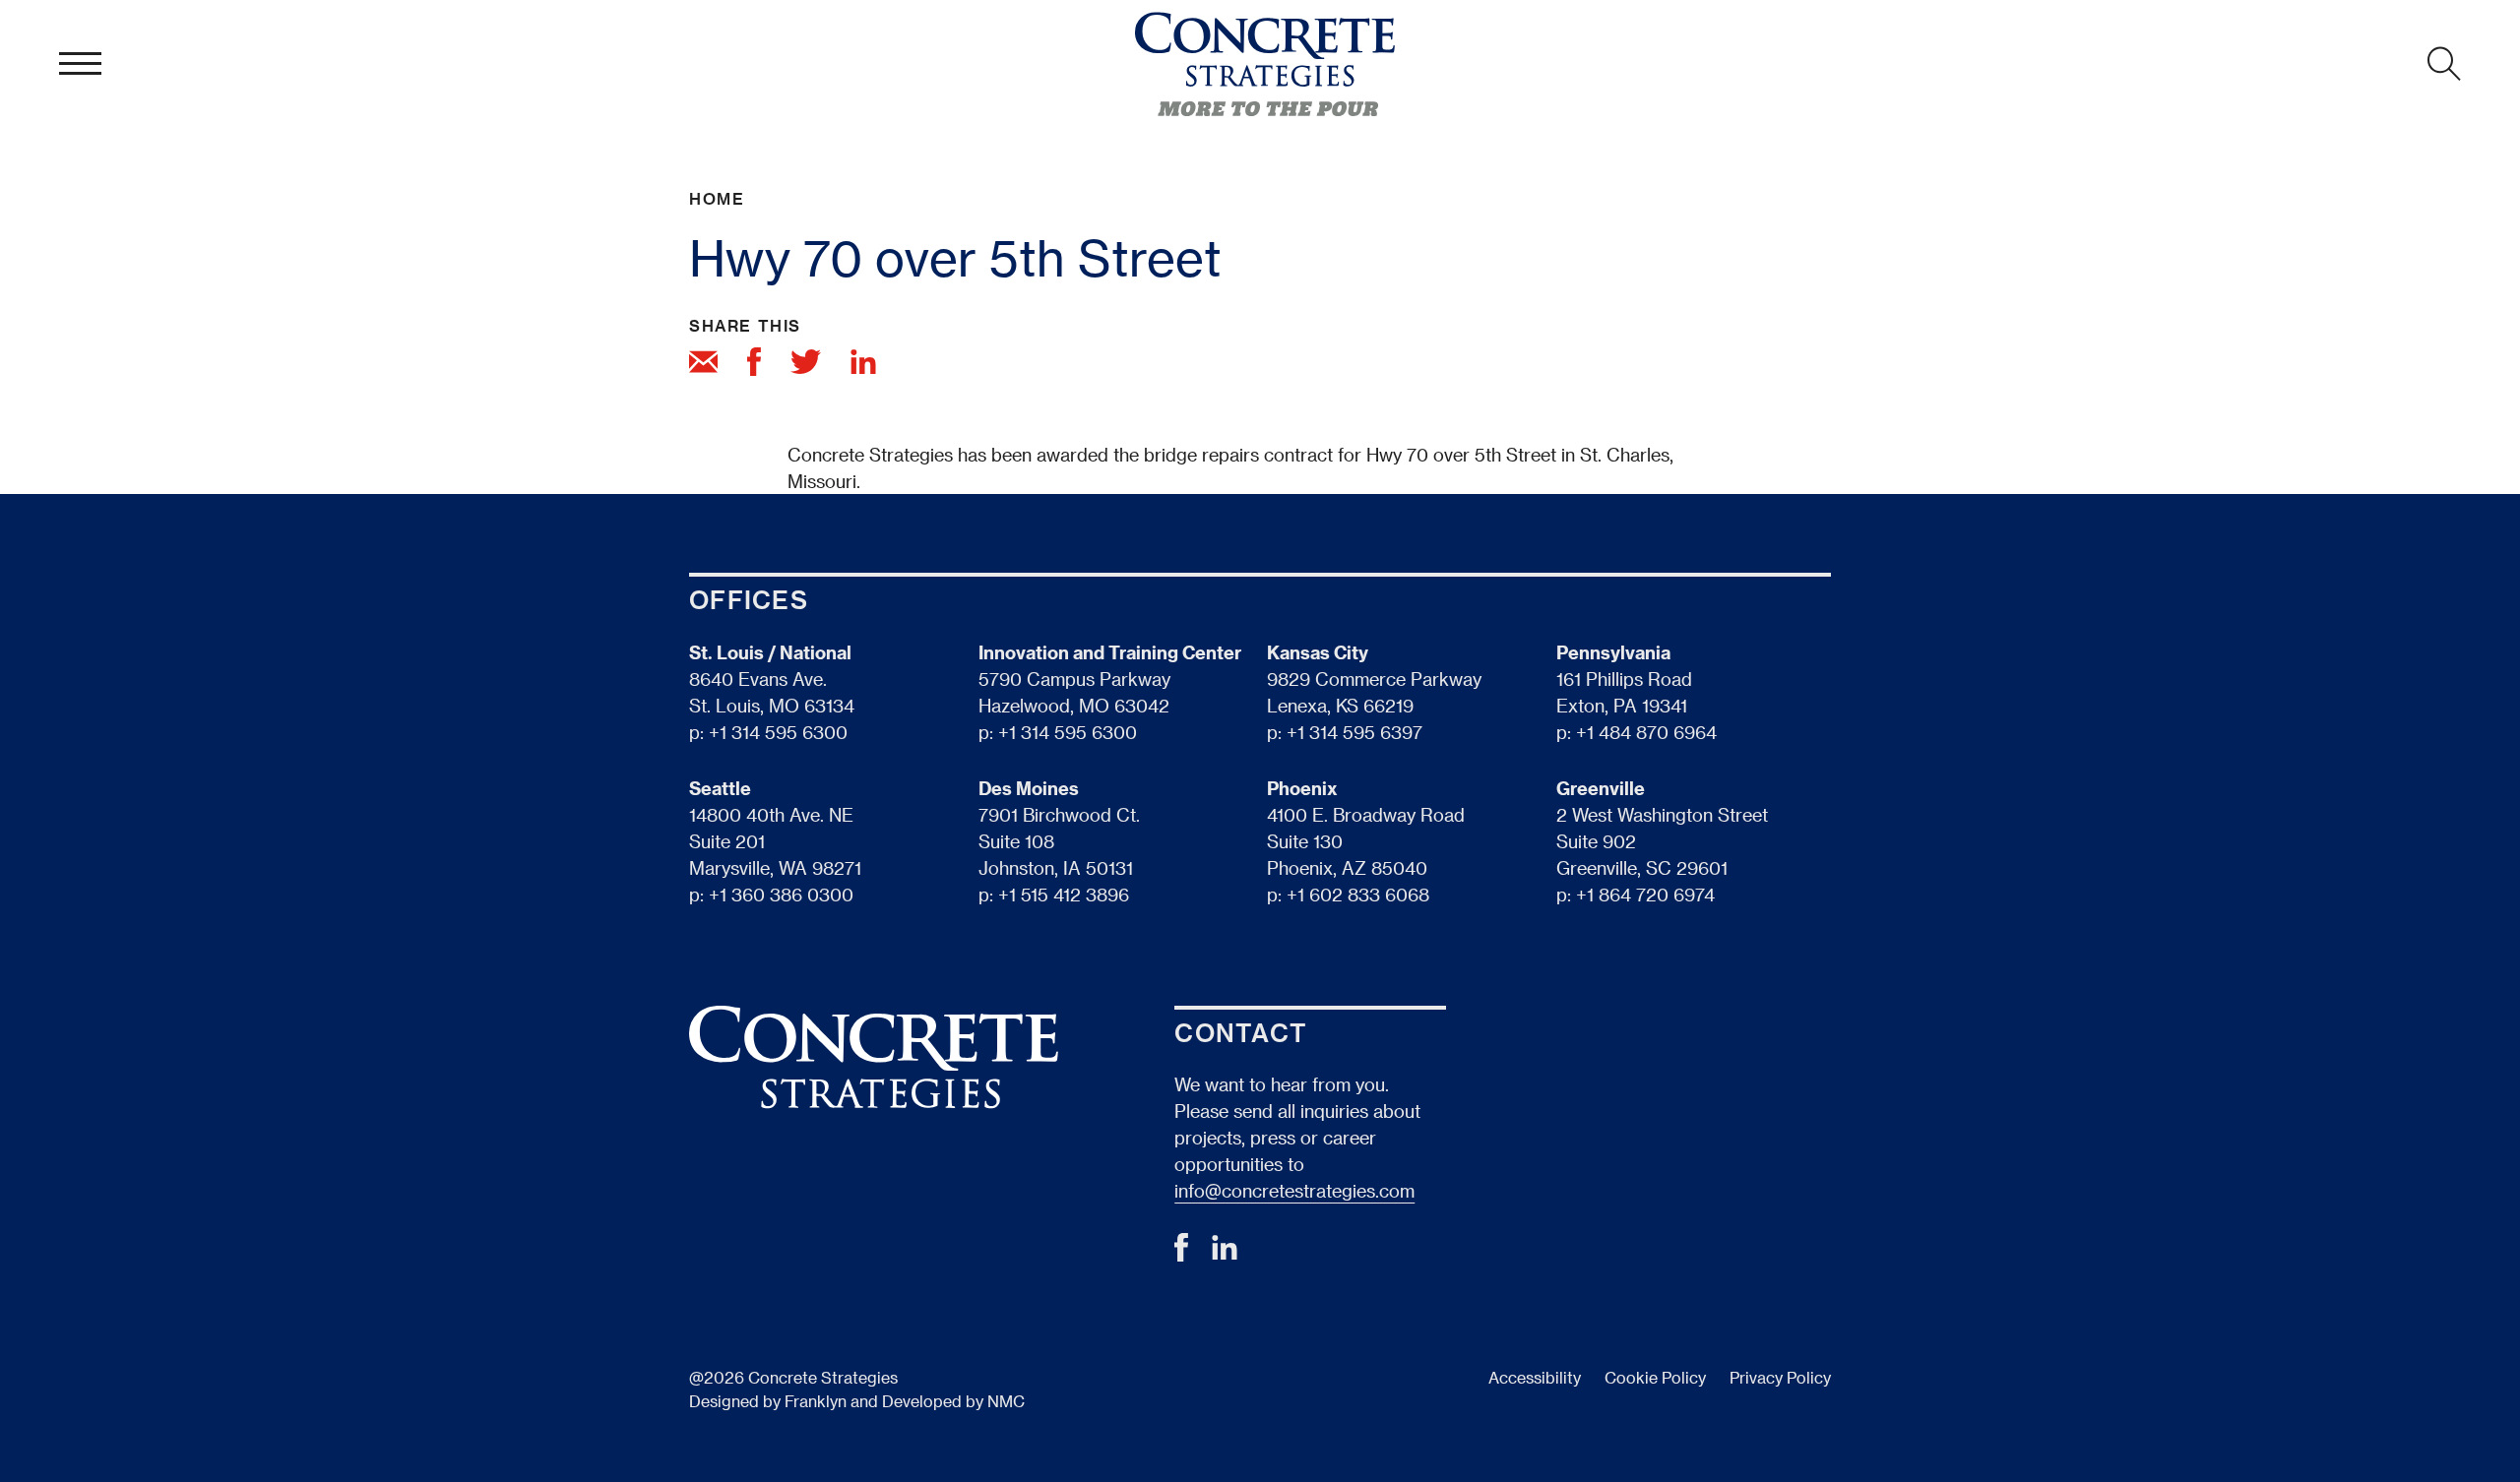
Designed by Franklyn (768, 1401)
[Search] (2444, 64)
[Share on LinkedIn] (863, 365)
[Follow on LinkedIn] (1225, 1253)
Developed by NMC (953, 1401)
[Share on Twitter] (806, 365)
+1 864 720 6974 (1645, 894)
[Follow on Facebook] (1181, 1254)
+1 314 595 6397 (1354, 732)
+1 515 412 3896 (1064, 894)
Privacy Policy (1780, 1377)
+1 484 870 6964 (1646, 732)
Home (717, 198)
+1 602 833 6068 (1358, 894)
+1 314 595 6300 (778, 732)
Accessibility (1535, 1377)
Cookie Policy (1655, 1377)
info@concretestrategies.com (1294, 1190)
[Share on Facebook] (754, 365)
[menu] (80, 64)
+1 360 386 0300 (781, 894)
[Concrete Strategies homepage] (1265, 64)
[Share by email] (703, 365)
